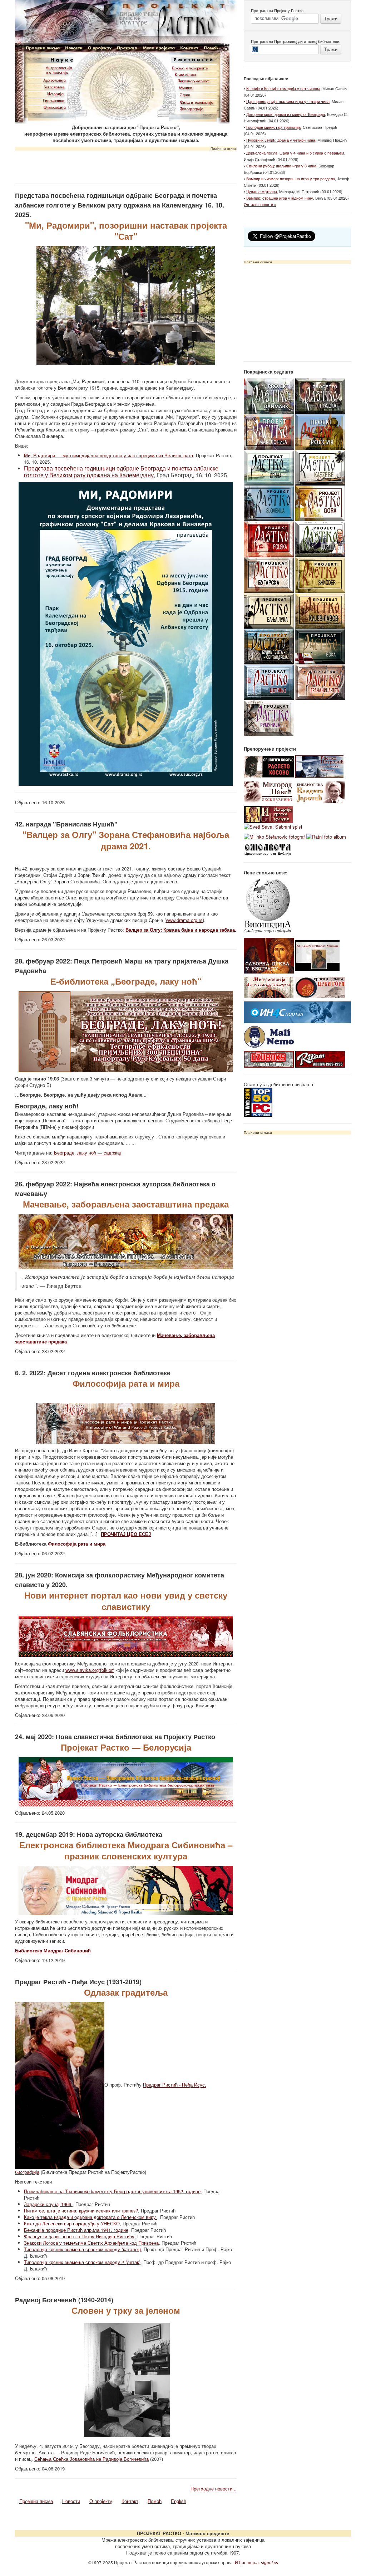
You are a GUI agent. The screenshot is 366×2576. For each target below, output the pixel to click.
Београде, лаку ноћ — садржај (87, 1153)
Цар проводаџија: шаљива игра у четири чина (288, 101)
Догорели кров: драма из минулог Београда (286, 114)
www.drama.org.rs (184, 920)
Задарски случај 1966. (48, 2204)
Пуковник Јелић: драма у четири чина (281, 140)
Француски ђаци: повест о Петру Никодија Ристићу (79, 2236)
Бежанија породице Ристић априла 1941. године (76, 2230)
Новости (71, 2501)
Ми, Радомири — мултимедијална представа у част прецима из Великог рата (108, 455)
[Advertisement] (126, 165)
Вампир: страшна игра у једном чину (280, 198)
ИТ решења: (256, 2562)
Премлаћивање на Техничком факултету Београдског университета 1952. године (112, 2191)
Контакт (130, 2501)
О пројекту (101, 2501)
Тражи (331, 18)
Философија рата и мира (77, 1544)
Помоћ (155, 2501)
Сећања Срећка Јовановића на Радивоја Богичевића (91, 2459)
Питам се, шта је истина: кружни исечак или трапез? (81, 2211)
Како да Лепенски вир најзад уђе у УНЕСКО (72, 2223)
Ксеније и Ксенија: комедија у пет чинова (283, 88)
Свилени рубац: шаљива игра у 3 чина (281, 166)
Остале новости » (260, 204)
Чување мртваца (262, 191)
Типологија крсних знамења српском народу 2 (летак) (82, 2262)
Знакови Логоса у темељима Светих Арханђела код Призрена (91, 2243)
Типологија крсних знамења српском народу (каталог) (82, 2249)
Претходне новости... (214, 2489)
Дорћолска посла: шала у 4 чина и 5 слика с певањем (295, 153)
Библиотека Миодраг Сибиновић (53, 1950)
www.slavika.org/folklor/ (90, 1670)
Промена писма (36, 2501)
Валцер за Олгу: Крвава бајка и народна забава (180, 930)
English (179, 2501)
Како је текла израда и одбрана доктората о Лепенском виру (91, 2217)
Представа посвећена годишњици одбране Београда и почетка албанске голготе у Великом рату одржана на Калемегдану (121, 472)
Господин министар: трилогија (273, 127)
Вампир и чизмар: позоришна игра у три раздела (291, 179)
